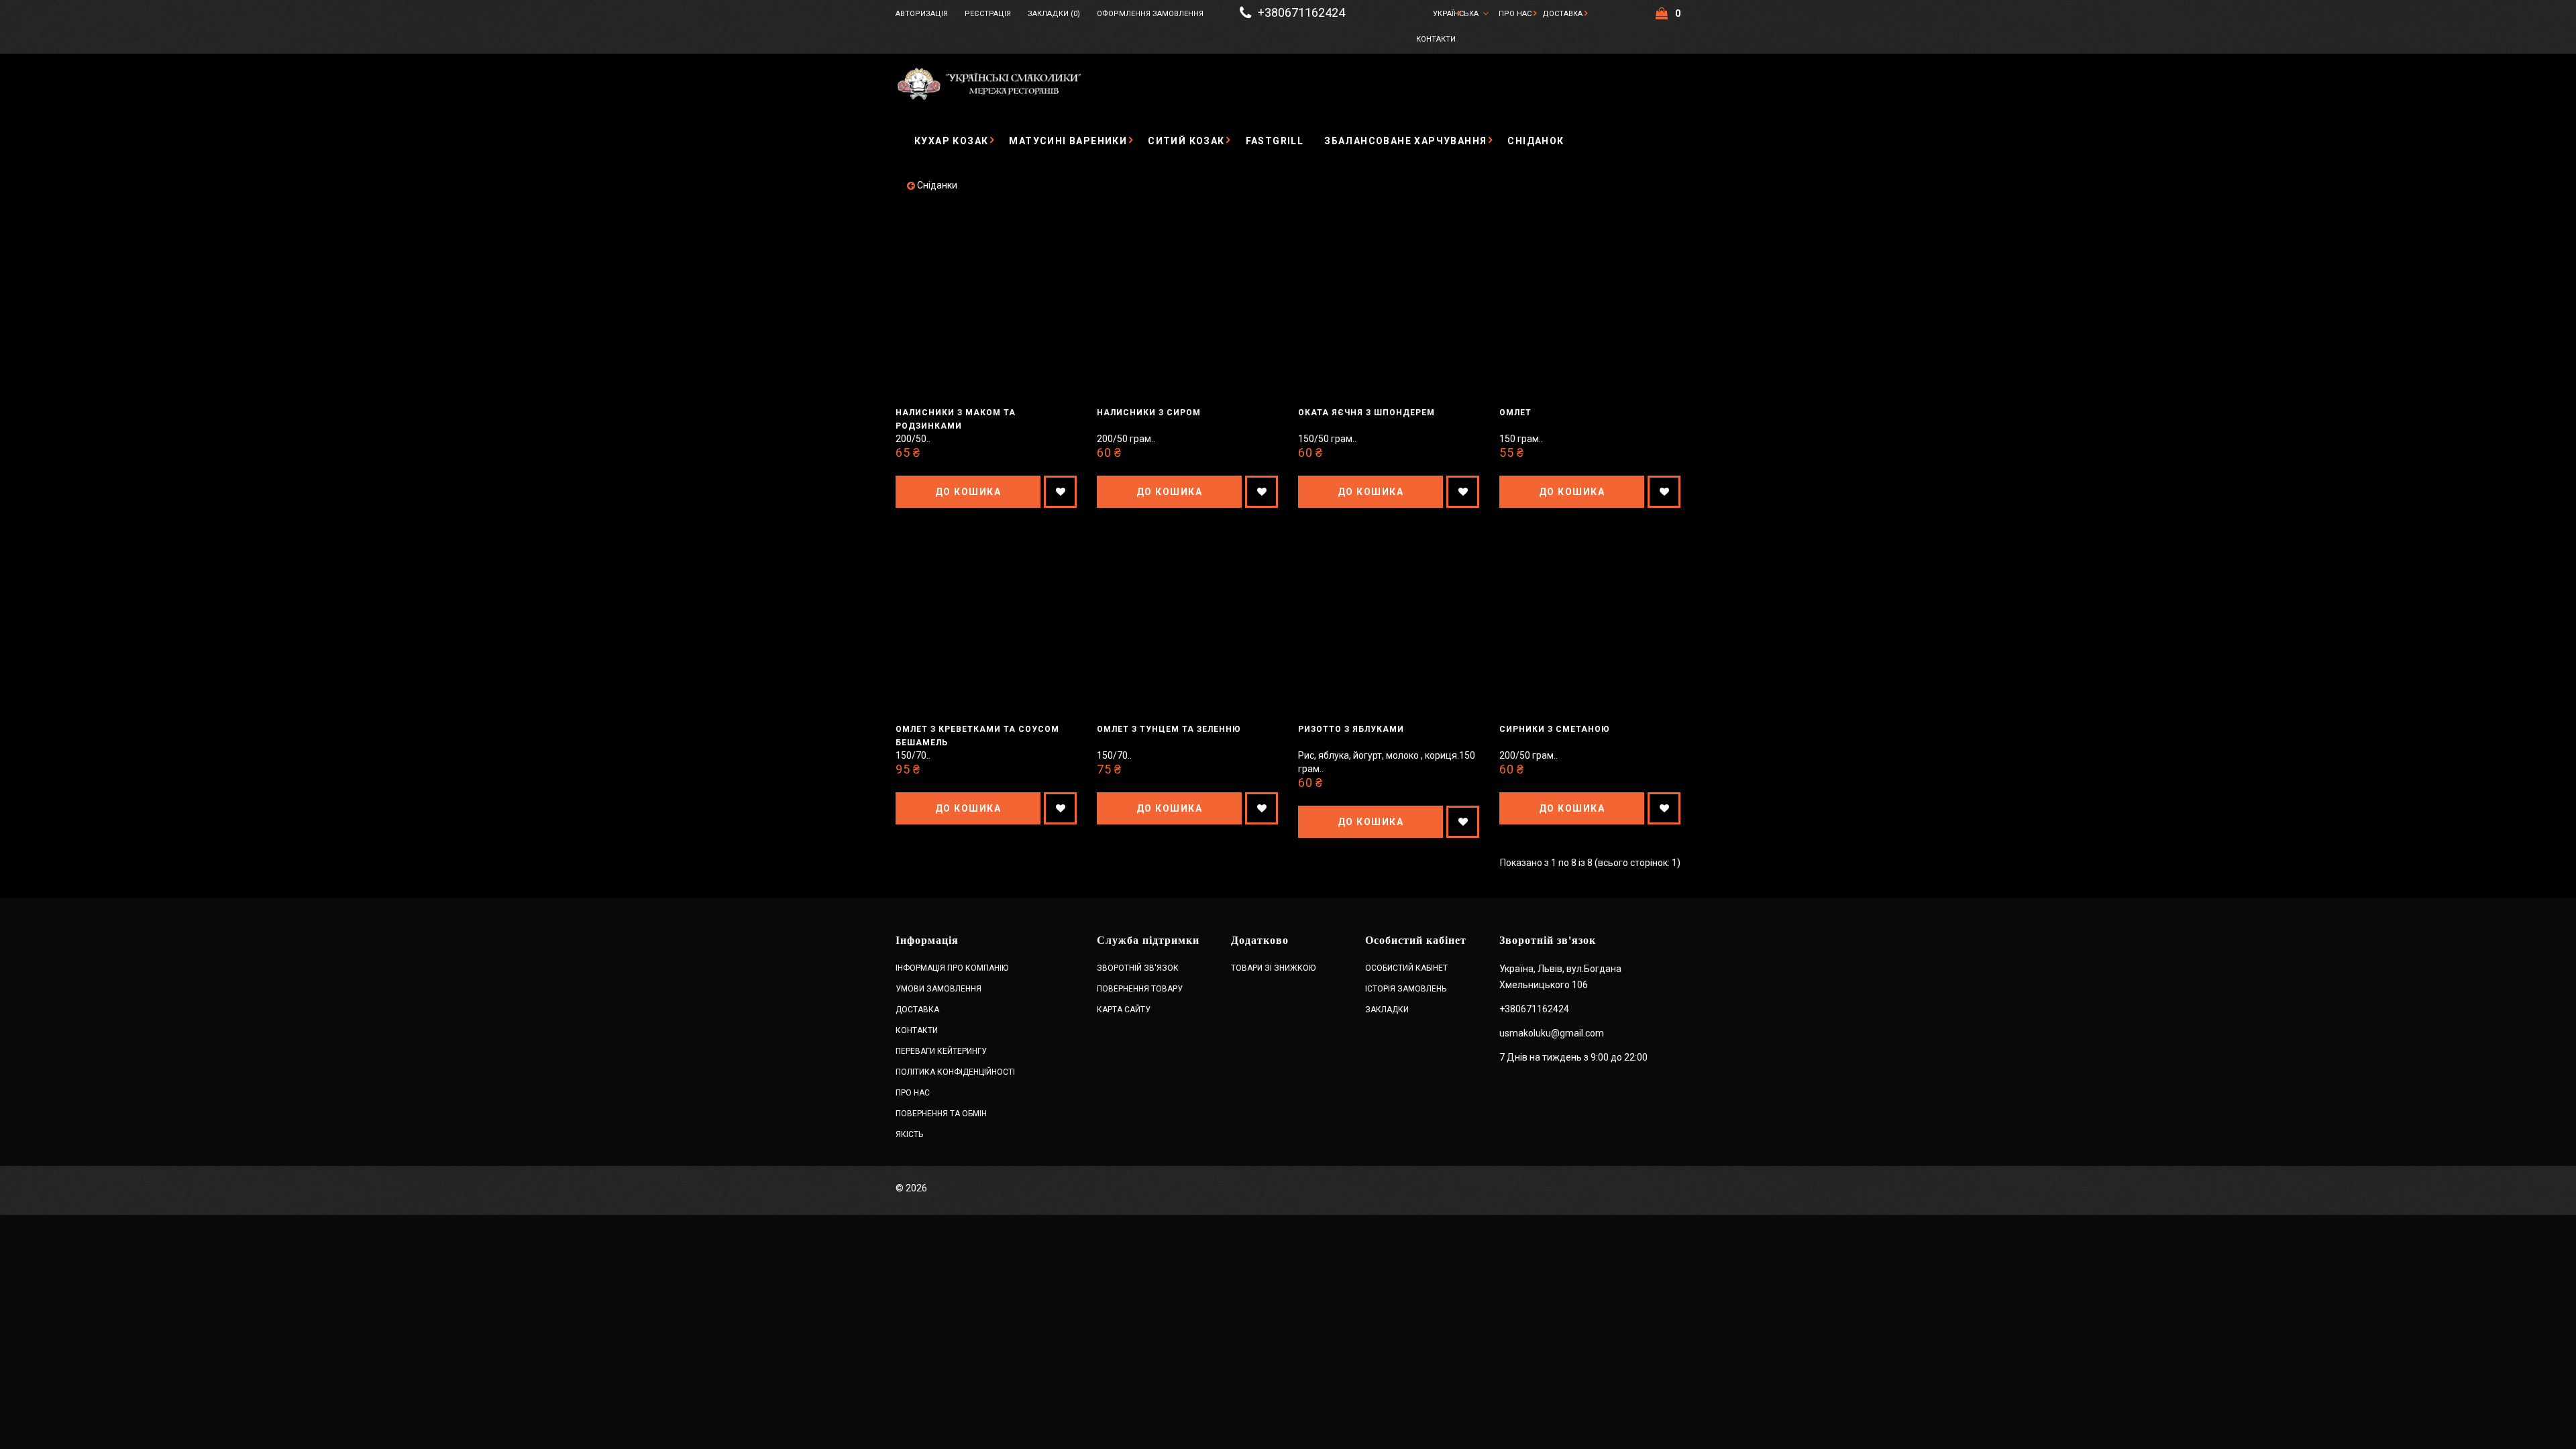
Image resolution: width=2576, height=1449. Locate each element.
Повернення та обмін (941, 1114)
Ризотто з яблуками (1351, 729)
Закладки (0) (1054, 14)
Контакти (1436, 39)
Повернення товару (1140, 989)
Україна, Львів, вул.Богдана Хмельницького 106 (1560, 977)
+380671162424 (1301, 13)
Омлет (1515, 413)
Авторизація (922, 14)
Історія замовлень (1406, 989)
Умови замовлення (938, 989)
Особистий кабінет (1406, 968)
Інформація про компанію (952, 968)
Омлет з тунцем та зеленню (1169, 729)
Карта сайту (1124, 1010)
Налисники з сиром (1149, 413)
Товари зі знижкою (1273, 968)
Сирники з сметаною (1555, 729)
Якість (909, 1134)
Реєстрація (988, 14)
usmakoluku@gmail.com (1552, 1033)
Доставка (1562, 14)
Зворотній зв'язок (1138, 968)
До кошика (968, 492)
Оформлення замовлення (1150, 14)
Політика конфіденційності (955, 1072)
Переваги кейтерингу (941, 1051)
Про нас (1515, 14)
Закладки (1387, 1010)
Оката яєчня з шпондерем (1366, 413)
